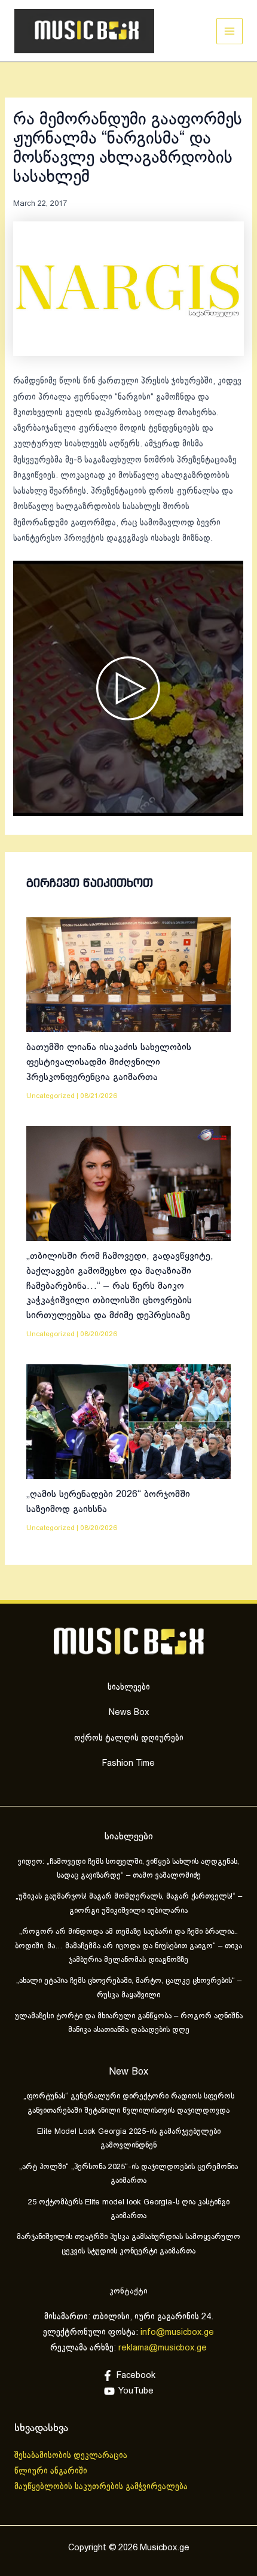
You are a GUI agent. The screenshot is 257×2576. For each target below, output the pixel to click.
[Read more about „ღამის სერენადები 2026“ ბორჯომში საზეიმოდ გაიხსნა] (128, 1422)
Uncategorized (51, 1096)
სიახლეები (129, 1687)
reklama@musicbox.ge (163, 2348)
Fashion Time (128, 1763)
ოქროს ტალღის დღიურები (129, 1738)
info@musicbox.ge (177, 2332)
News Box (129, 1713)
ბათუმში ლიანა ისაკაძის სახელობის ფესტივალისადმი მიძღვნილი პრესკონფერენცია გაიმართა (109, 1062)
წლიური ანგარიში (52, 2471)
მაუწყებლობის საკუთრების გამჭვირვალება (101, 2487)
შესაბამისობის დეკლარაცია (72, 2456)
